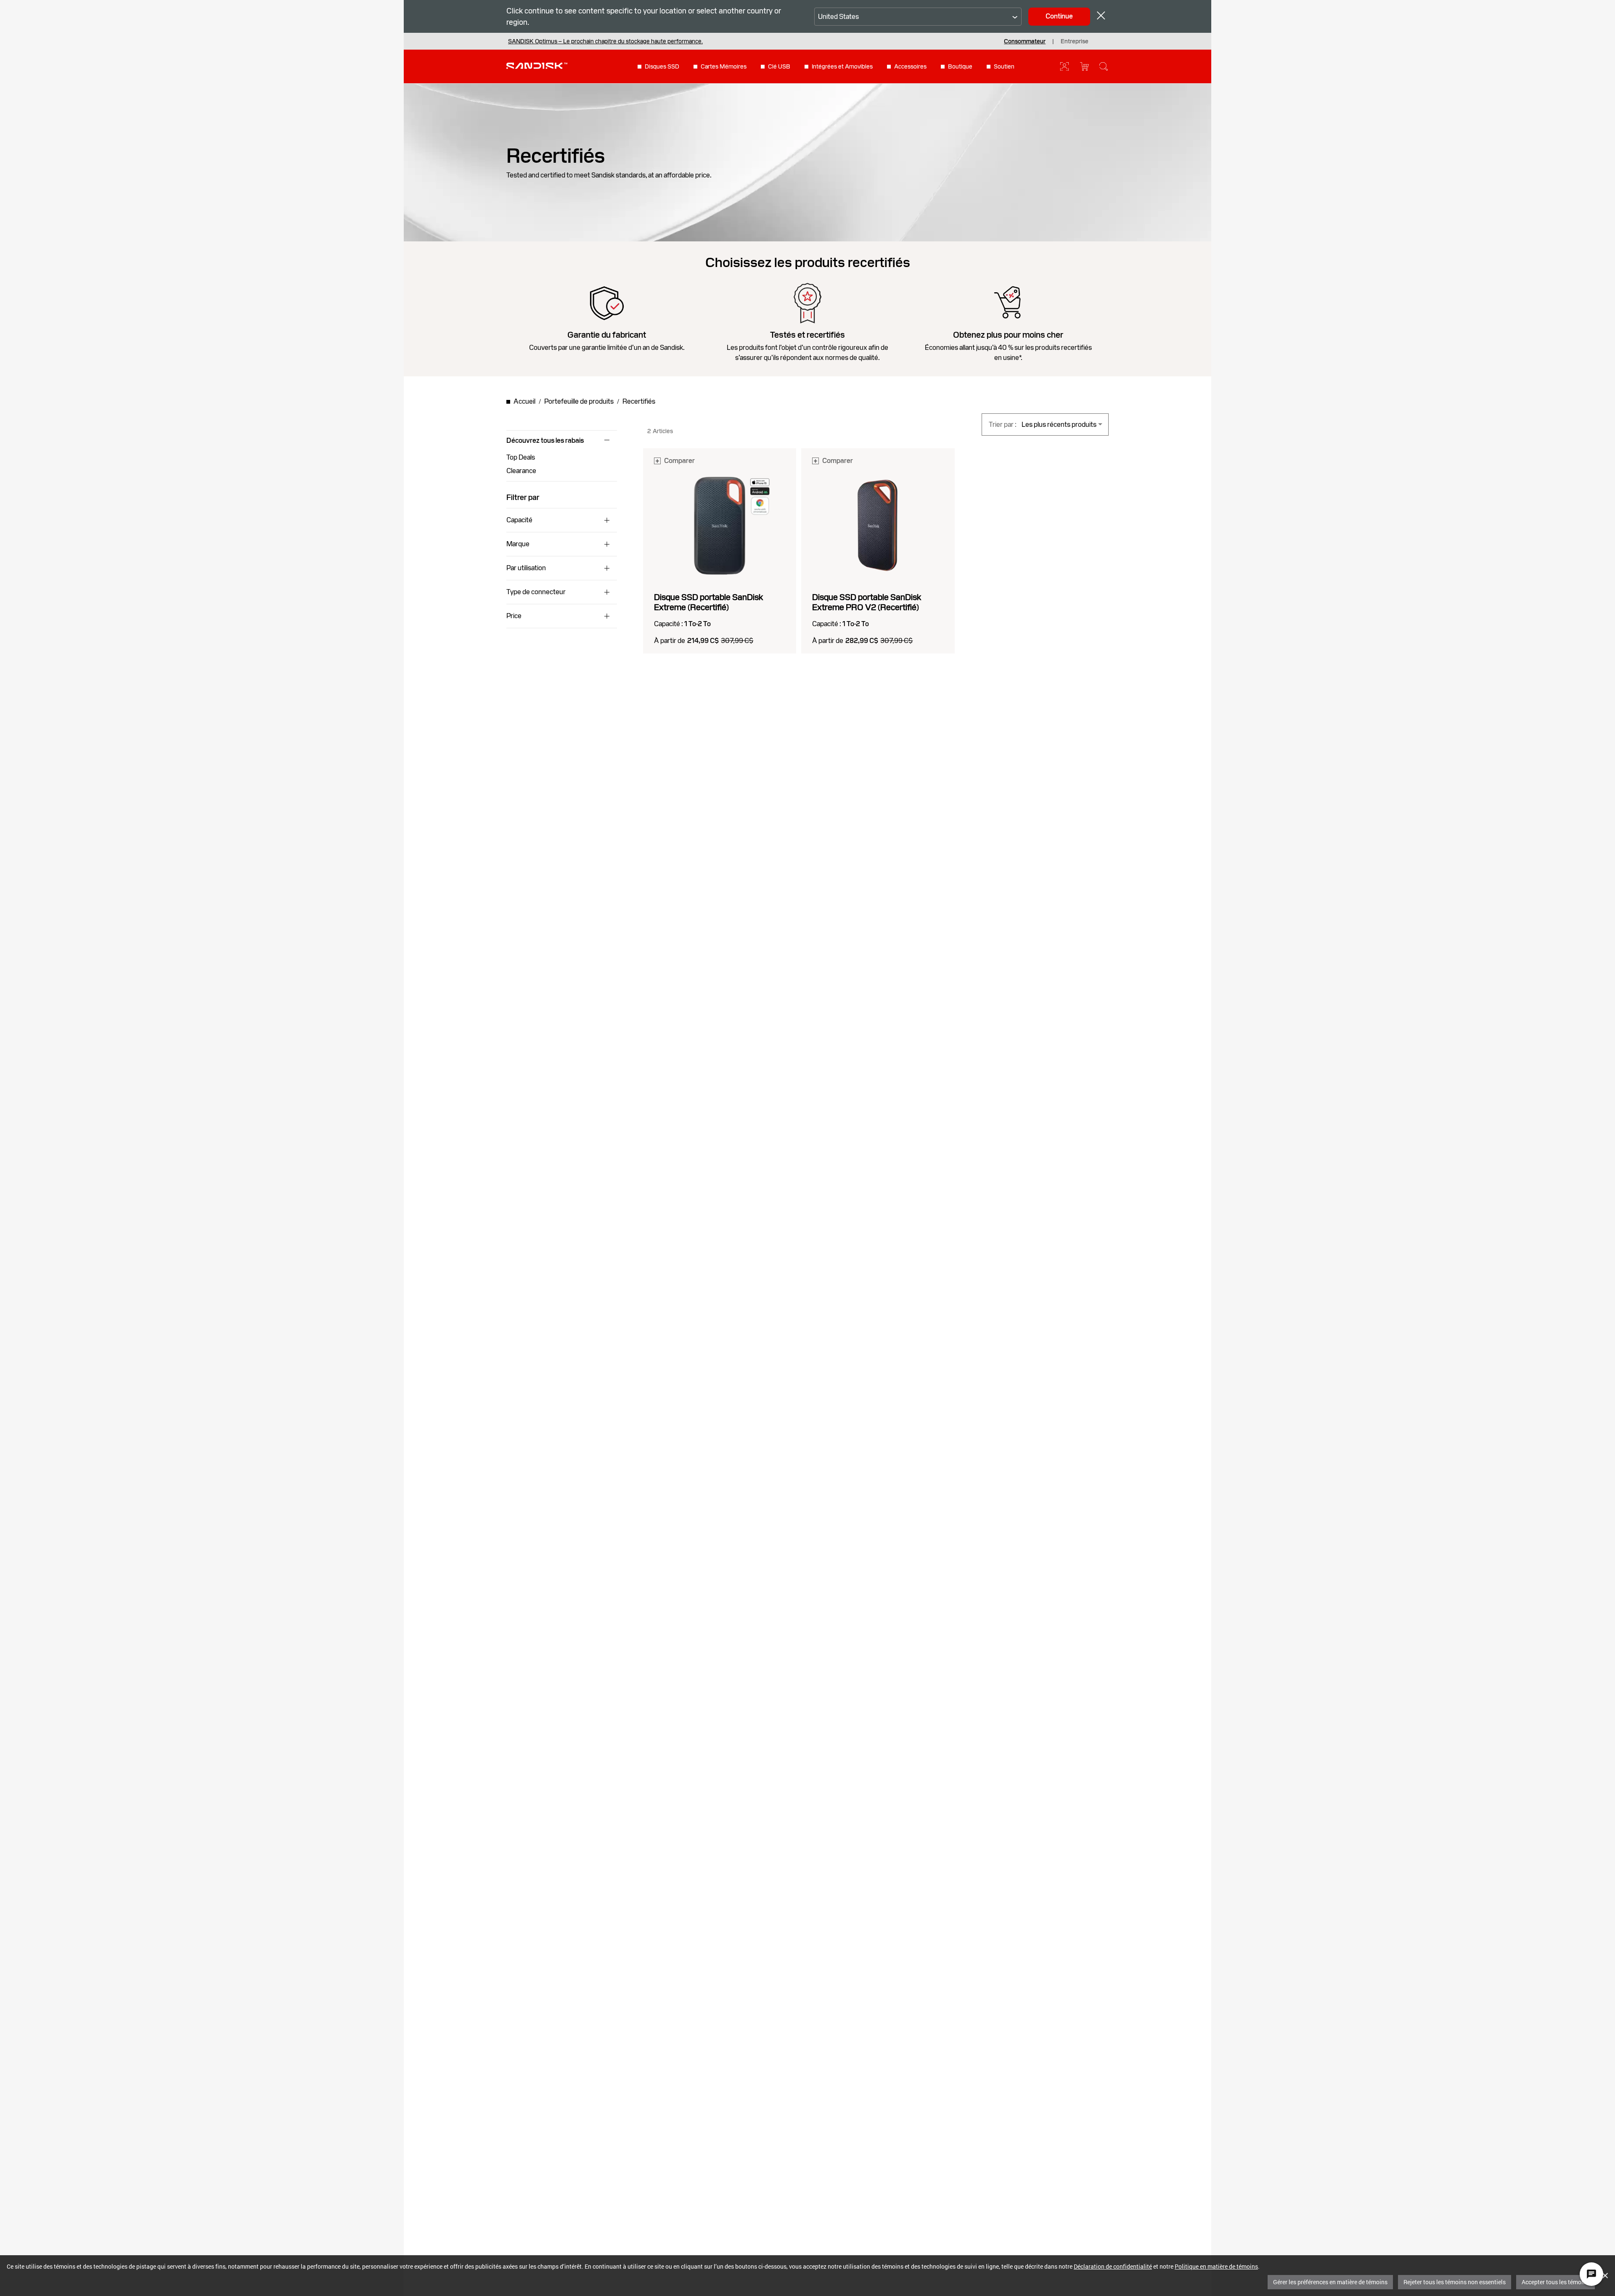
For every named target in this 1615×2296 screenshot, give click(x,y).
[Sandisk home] (537, 66)
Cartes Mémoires (724, 66)
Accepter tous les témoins (1555, 2282)
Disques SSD (662, 66)
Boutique (960, 66)
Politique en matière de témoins (1216, 2266)
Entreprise (1075, 41)
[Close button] (1101, 17)
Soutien (1004, 66)
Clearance (521, 471)
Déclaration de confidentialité (1113, 2266)
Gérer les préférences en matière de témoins (1330, 2282)
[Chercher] (1104, 66)
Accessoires (910, 66)
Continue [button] (1059, 16)
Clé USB (779, 66)
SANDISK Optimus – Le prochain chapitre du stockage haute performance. (605, 41)
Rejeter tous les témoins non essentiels (1455, 2282)
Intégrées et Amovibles (842, 66)
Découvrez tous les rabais (545, 441)
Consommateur (1025, 41)
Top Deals (521, 457)
